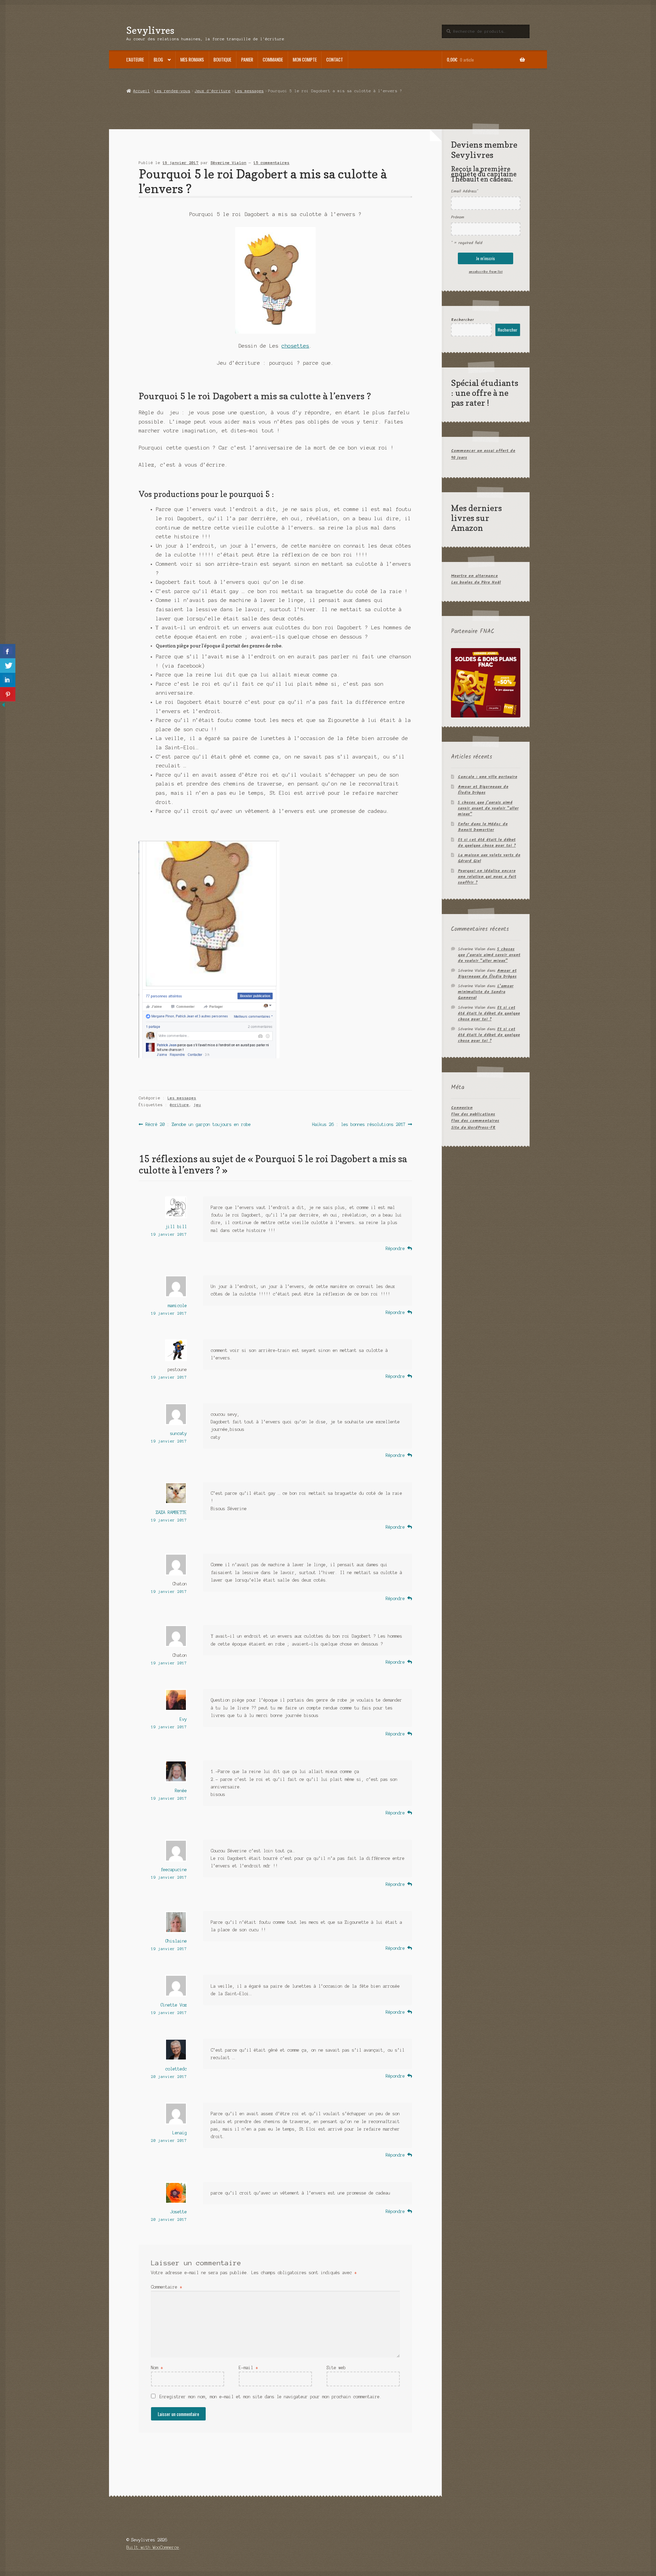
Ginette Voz (174, 2005)
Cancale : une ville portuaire (488, 777)
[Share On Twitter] (8, 666)
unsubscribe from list (486, 272)
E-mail (248, 2368)
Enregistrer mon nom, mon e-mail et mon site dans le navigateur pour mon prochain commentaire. (271, 2397)
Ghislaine (176, 1941)
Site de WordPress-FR (473, 1128)
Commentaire (167, 2287)
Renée (181, 1791)
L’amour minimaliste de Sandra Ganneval (486, 992)
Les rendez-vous (172, 91)
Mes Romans (192, 59)
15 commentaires (271, 163)
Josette (179, 2212)
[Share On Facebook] (8, 651)
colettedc (176, 2069)
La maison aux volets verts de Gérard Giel (489, 858)
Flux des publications (473, 1114)
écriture (179, 1105)
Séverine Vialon (228, 163)
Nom (157, 2368)
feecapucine (174, 1870)
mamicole (177, 1306)
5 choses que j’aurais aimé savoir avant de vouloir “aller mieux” (488, 808)
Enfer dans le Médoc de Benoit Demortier (483, 827)
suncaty (179, 1433)
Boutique (222, 59)
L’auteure (135, 59)
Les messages (249, 91)
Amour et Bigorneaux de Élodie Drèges (483, 790)
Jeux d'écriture (213, 91)
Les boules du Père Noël (476, 582)
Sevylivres (150, 30)
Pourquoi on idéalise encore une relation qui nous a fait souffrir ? (487, 877)
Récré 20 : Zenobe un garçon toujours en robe (198, 1125)
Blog (158, 59)
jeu (197, 1105)
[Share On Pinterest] (8, 694)
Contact (335, 59)
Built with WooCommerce (153, 2547)
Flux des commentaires (475, 1121)
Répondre (395, 1249)
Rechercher (462, 320)
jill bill (176, 1227)
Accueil (141, 91)
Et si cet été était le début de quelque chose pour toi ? (487, 843)
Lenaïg (180, 2133)
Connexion (462, 1108)
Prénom (457, 217)
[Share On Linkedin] (8, 680)
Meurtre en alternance (474, 576)
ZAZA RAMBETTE (171, 1512)
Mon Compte (305, 59)
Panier (247, 59)
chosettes (295, 346)
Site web (336, 2368)
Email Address (464, 191)
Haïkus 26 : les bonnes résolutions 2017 (359, 1125)
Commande (273, 59)
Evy (183, 1719)
